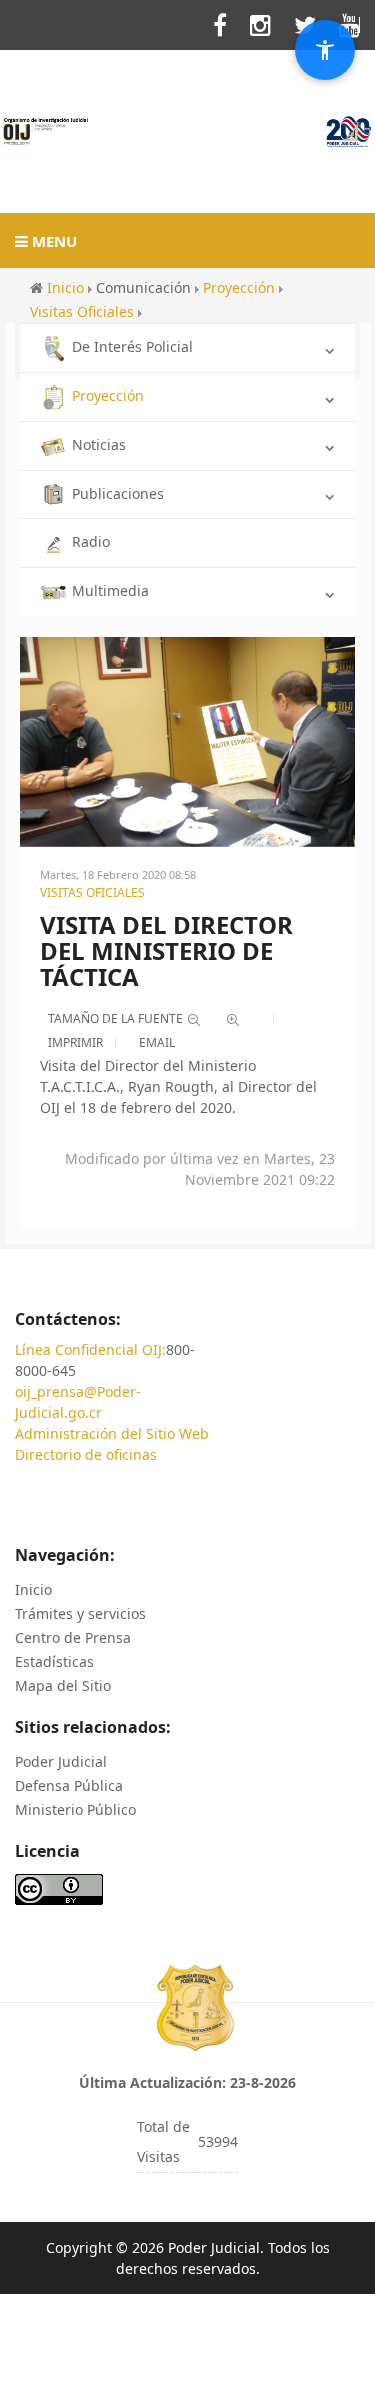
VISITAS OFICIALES (92, 892)
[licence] (59, 1887)
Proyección (108, 395)
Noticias (99, 444)
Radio (91, 541)
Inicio (33, 1589)
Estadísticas (54, 1661)
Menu (52, 241)
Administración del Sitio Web (112, 1433)
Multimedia (110, 590)
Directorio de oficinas (86, 1454)
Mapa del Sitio (63, 1685)
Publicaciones (118, 493)
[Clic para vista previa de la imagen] (187, 740)
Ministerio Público (75, 1809)
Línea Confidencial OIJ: (90, 1349)
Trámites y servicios (80, 1613)
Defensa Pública (69, 1785)
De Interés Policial (132, 346)
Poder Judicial (61, 1761)
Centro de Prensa (73, 1637)
